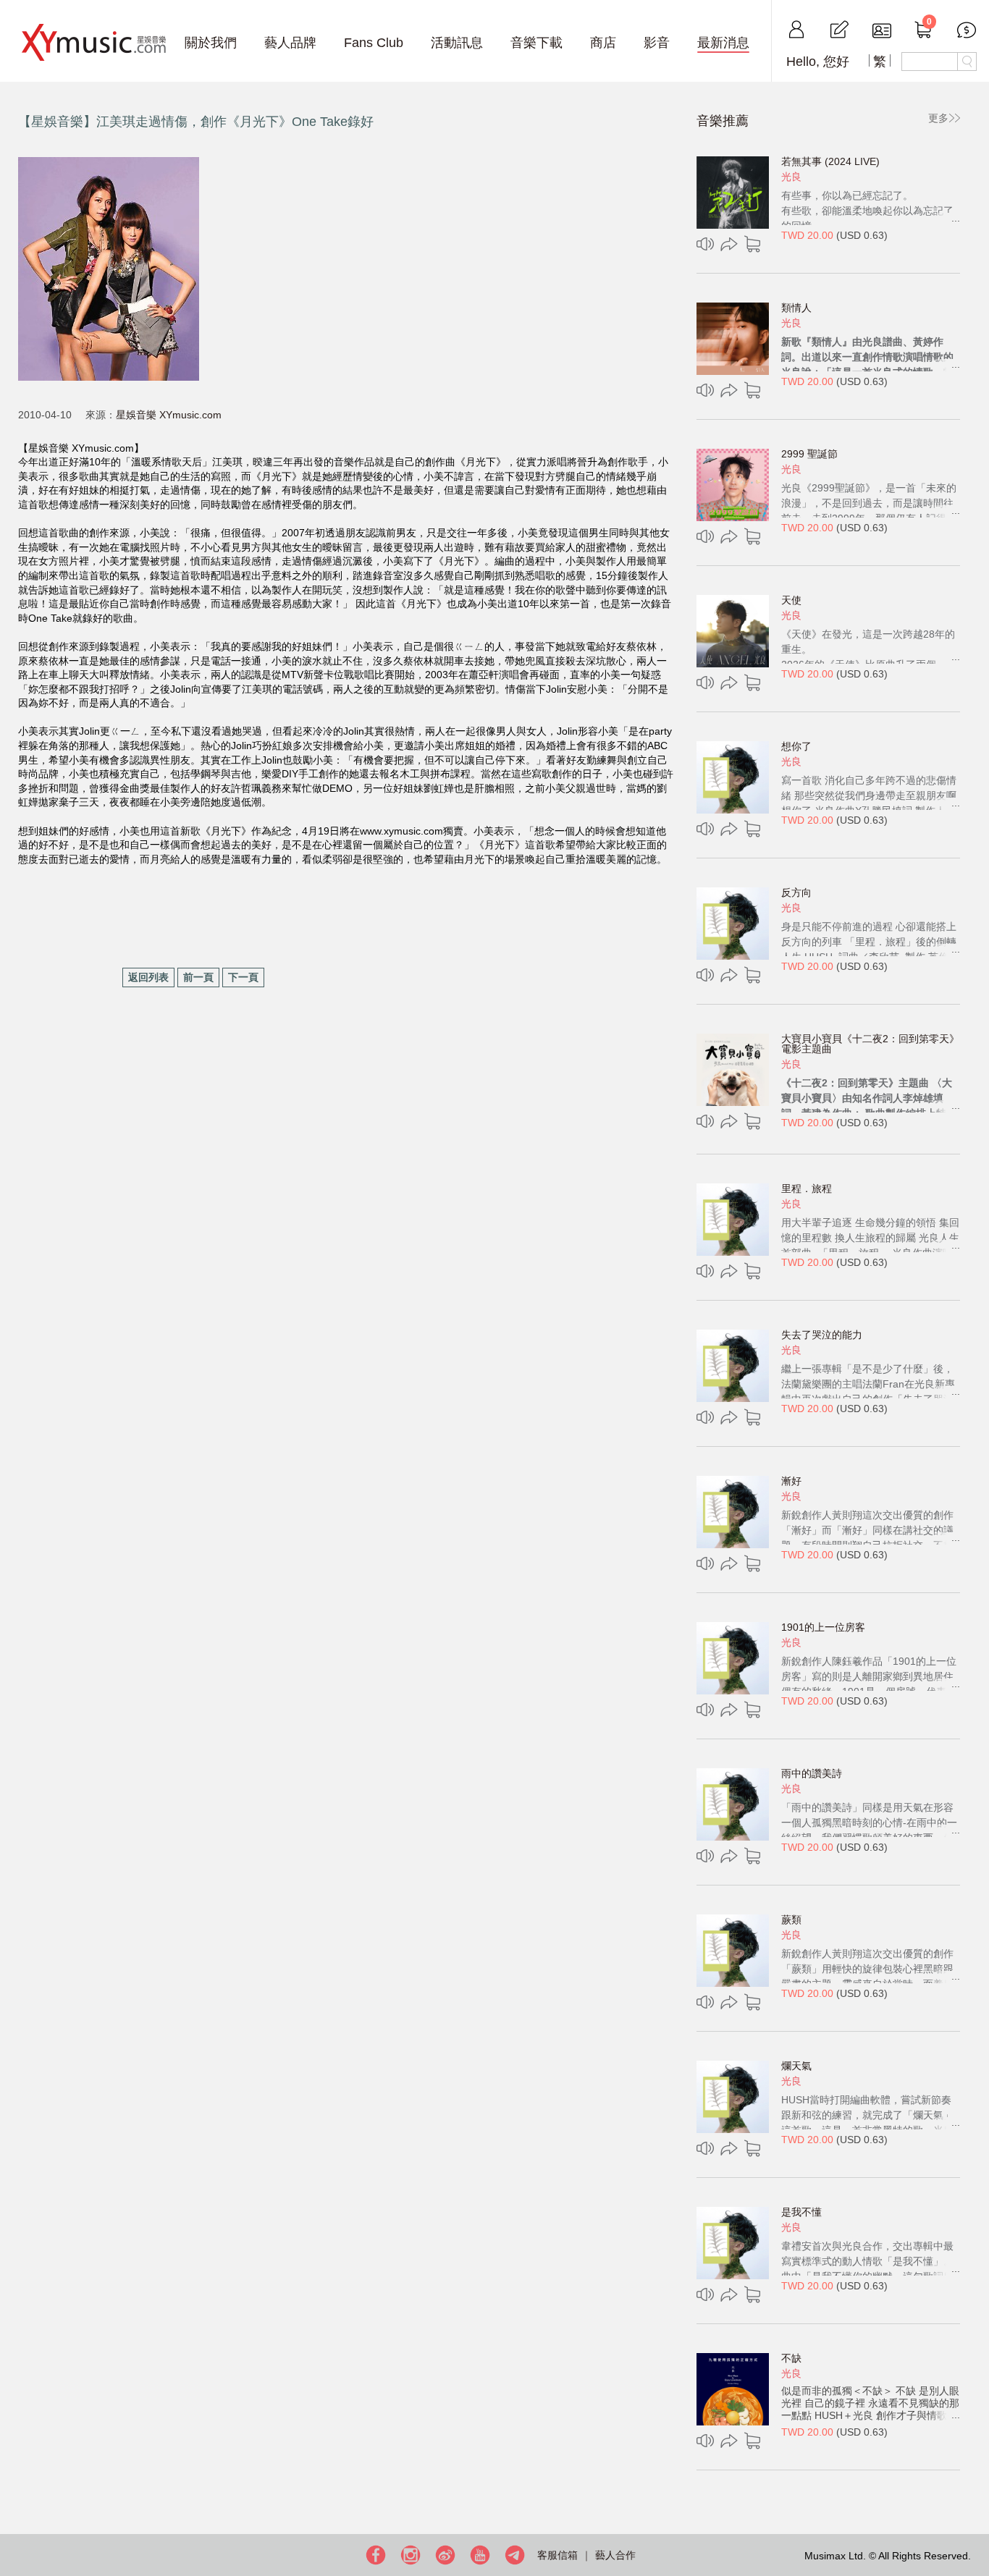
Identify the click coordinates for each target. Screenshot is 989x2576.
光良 (791, 177)
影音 (657, 43)
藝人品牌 (290, 43)
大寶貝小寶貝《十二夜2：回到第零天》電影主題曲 (870, 1044)
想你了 (796, 746)
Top (975, 2518)
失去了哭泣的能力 (822, 1335)
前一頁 (198, 977)
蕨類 (791, 1920)
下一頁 (243, 977)
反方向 (796, 892)
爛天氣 (796, 2066)
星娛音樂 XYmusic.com (169, 415)
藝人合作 (615, 2555)
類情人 (796, 308)
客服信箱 (557, 2555)
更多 (938, 118)
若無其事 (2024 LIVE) (830, 161)
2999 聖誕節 (809, 454)
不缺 (791, 2358)
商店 (603, 43)
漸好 (791, 1481)
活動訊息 (457, 43)
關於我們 (211, 43)
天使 (791, 600)
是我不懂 (801, 2212)
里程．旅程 (807, 1188)
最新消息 (723, 43)
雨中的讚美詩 (812, 1773)
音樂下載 (536, 43)
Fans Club (374, 43)
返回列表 (148, 977)
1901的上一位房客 (823, 1627)
